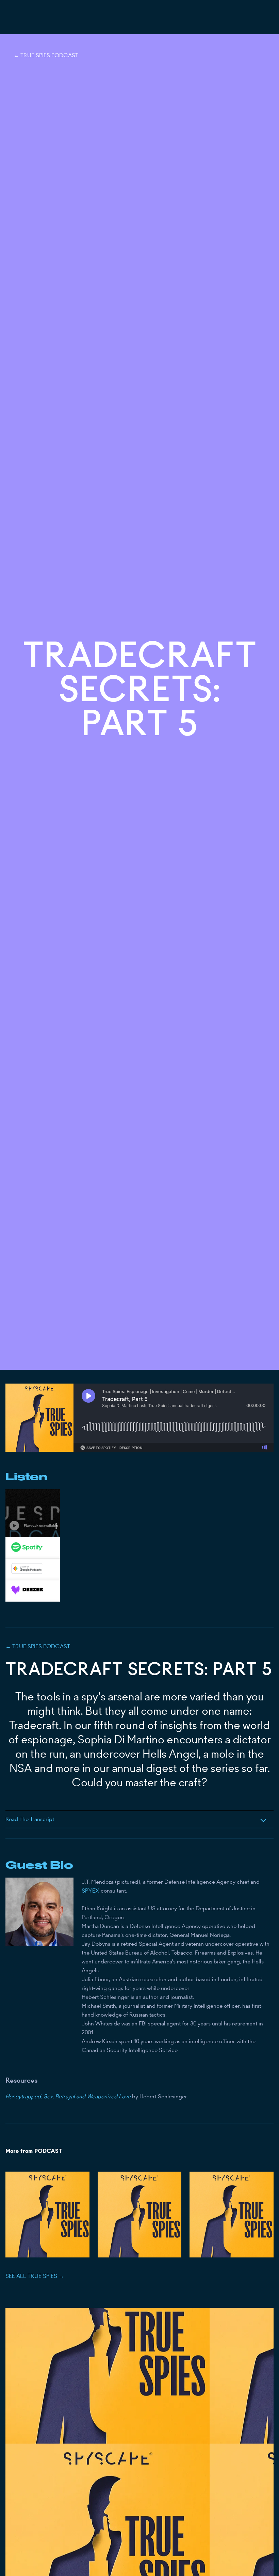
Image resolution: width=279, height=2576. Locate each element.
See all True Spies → (35, 2276)
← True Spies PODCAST (46, 55)
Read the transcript (30, 1819)
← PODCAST (38, 1646)
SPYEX (91, 1891)
